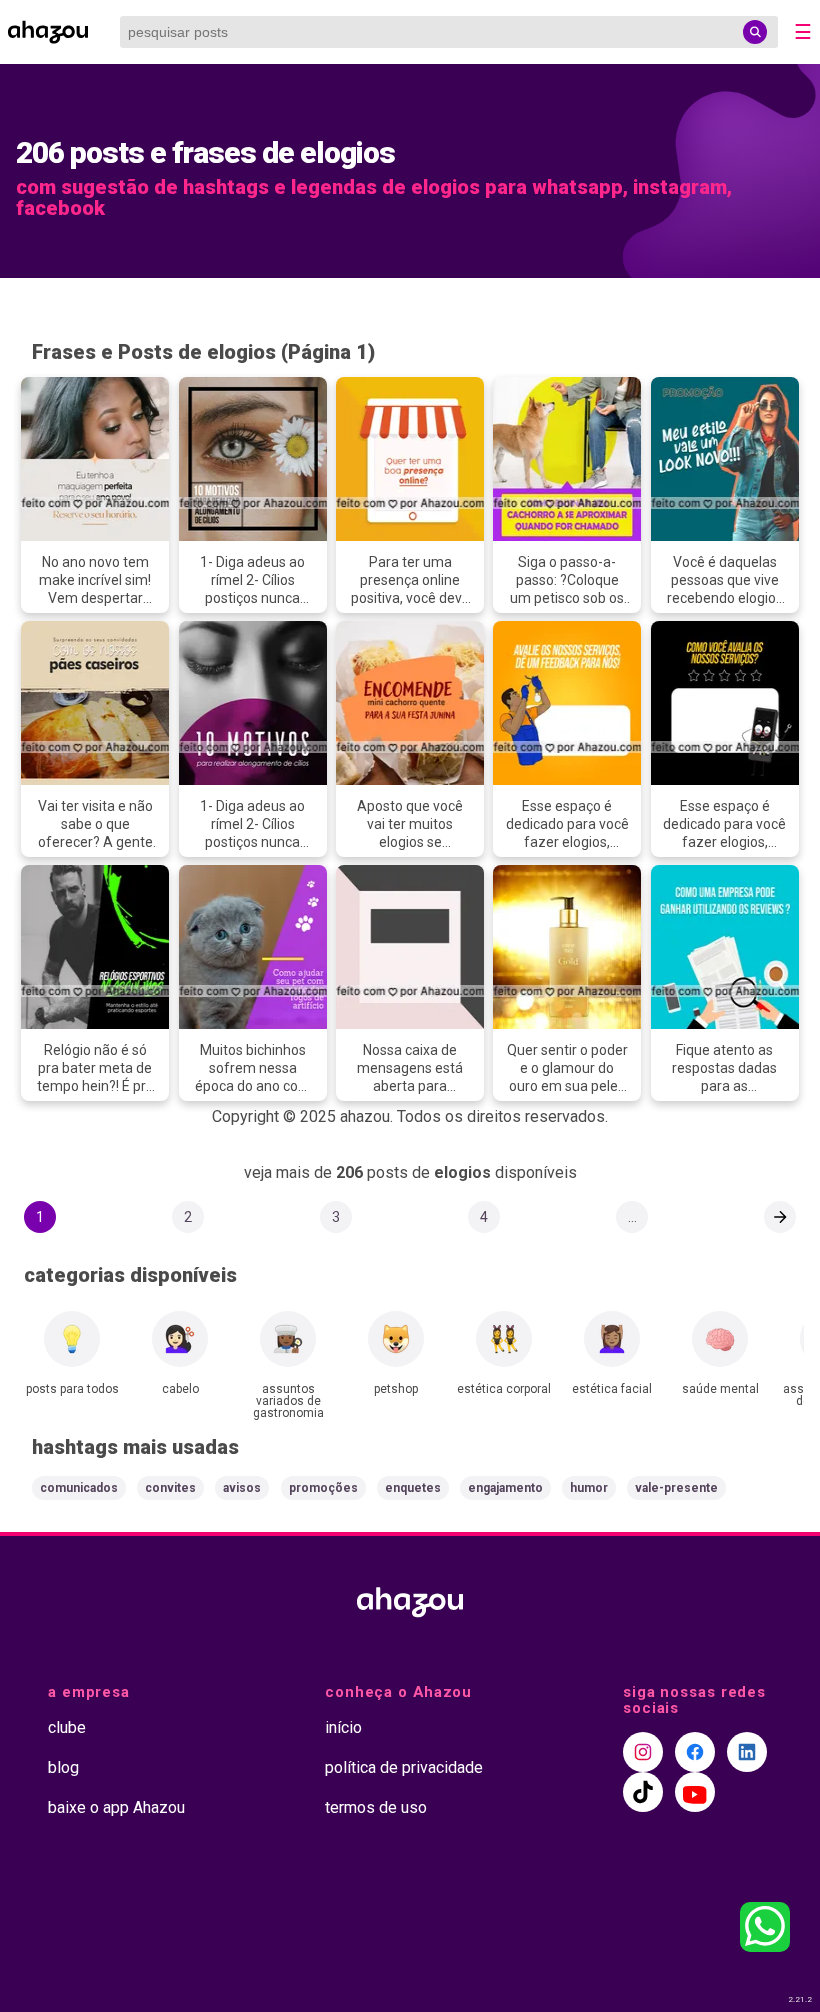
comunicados (79, 1488)
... (632, 1217)
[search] (755, 32)
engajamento (505, 1488)
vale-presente (676, 1488)
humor (589, 1488)
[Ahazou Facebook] (695, 1752)
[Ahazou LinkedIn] (747, 1752)
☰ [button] (803, 32)
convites (170, 1488)
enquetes (413, 1488)
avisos (242, 1488)
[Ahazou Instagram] (643, 1752)
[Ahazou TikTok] (643, 1792)
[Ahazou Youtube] (695, 1792)
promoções (323, 1488)
